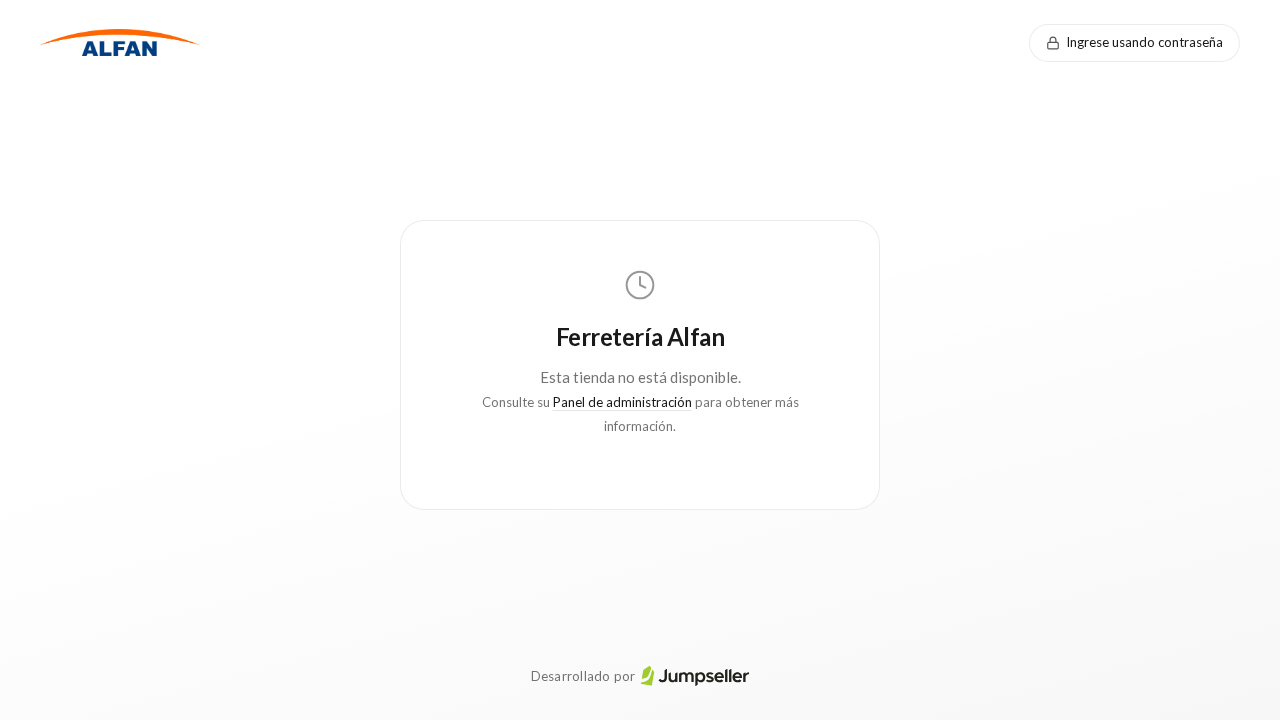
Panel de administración (622, 402)
